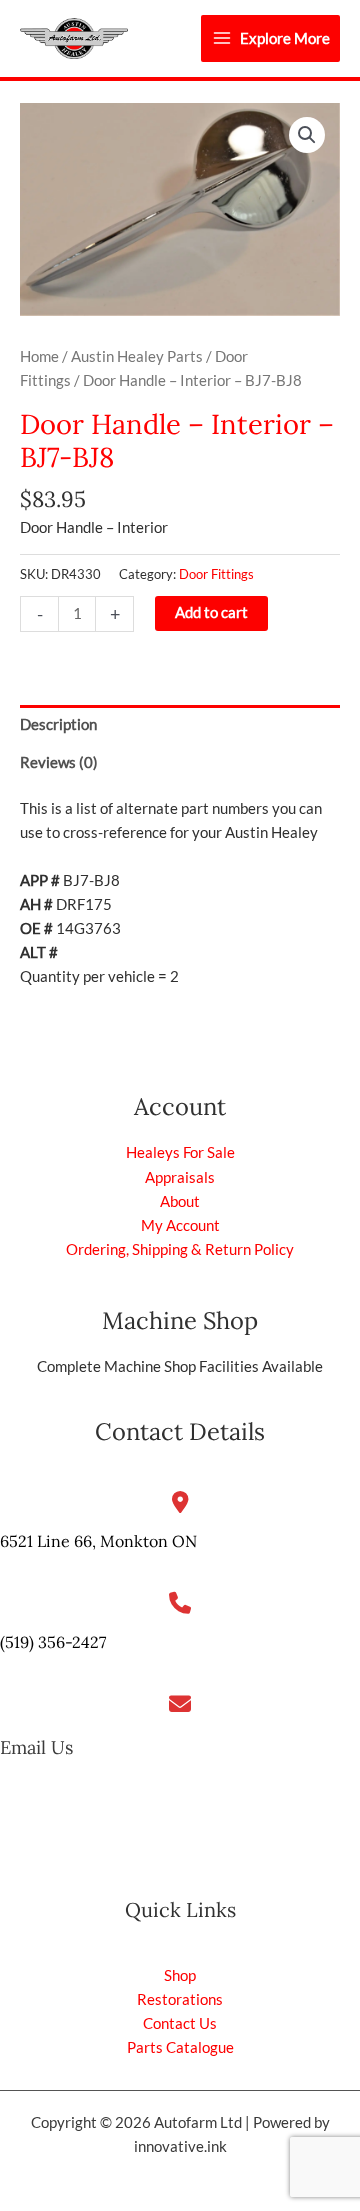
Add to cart (211, 612)
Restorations (180, 1999)
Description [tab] (58, 724)
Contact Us (180, 2023)
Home (39, 356)
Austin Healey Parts (137, 356)
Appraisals (180, 1177)
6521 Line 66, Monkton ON (98, 1541)
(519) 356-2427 (53, 1642)
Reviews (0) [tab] (59, 762)
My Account (180, 1225)
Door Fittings (216, 574)
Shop (180, 1975)
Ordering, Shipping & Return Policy (180, 1249)
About (180, 1201)
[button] (307, 135)
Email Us (36, 1747)
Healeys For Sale (180, 1152)
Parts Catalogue (180, 2047)
